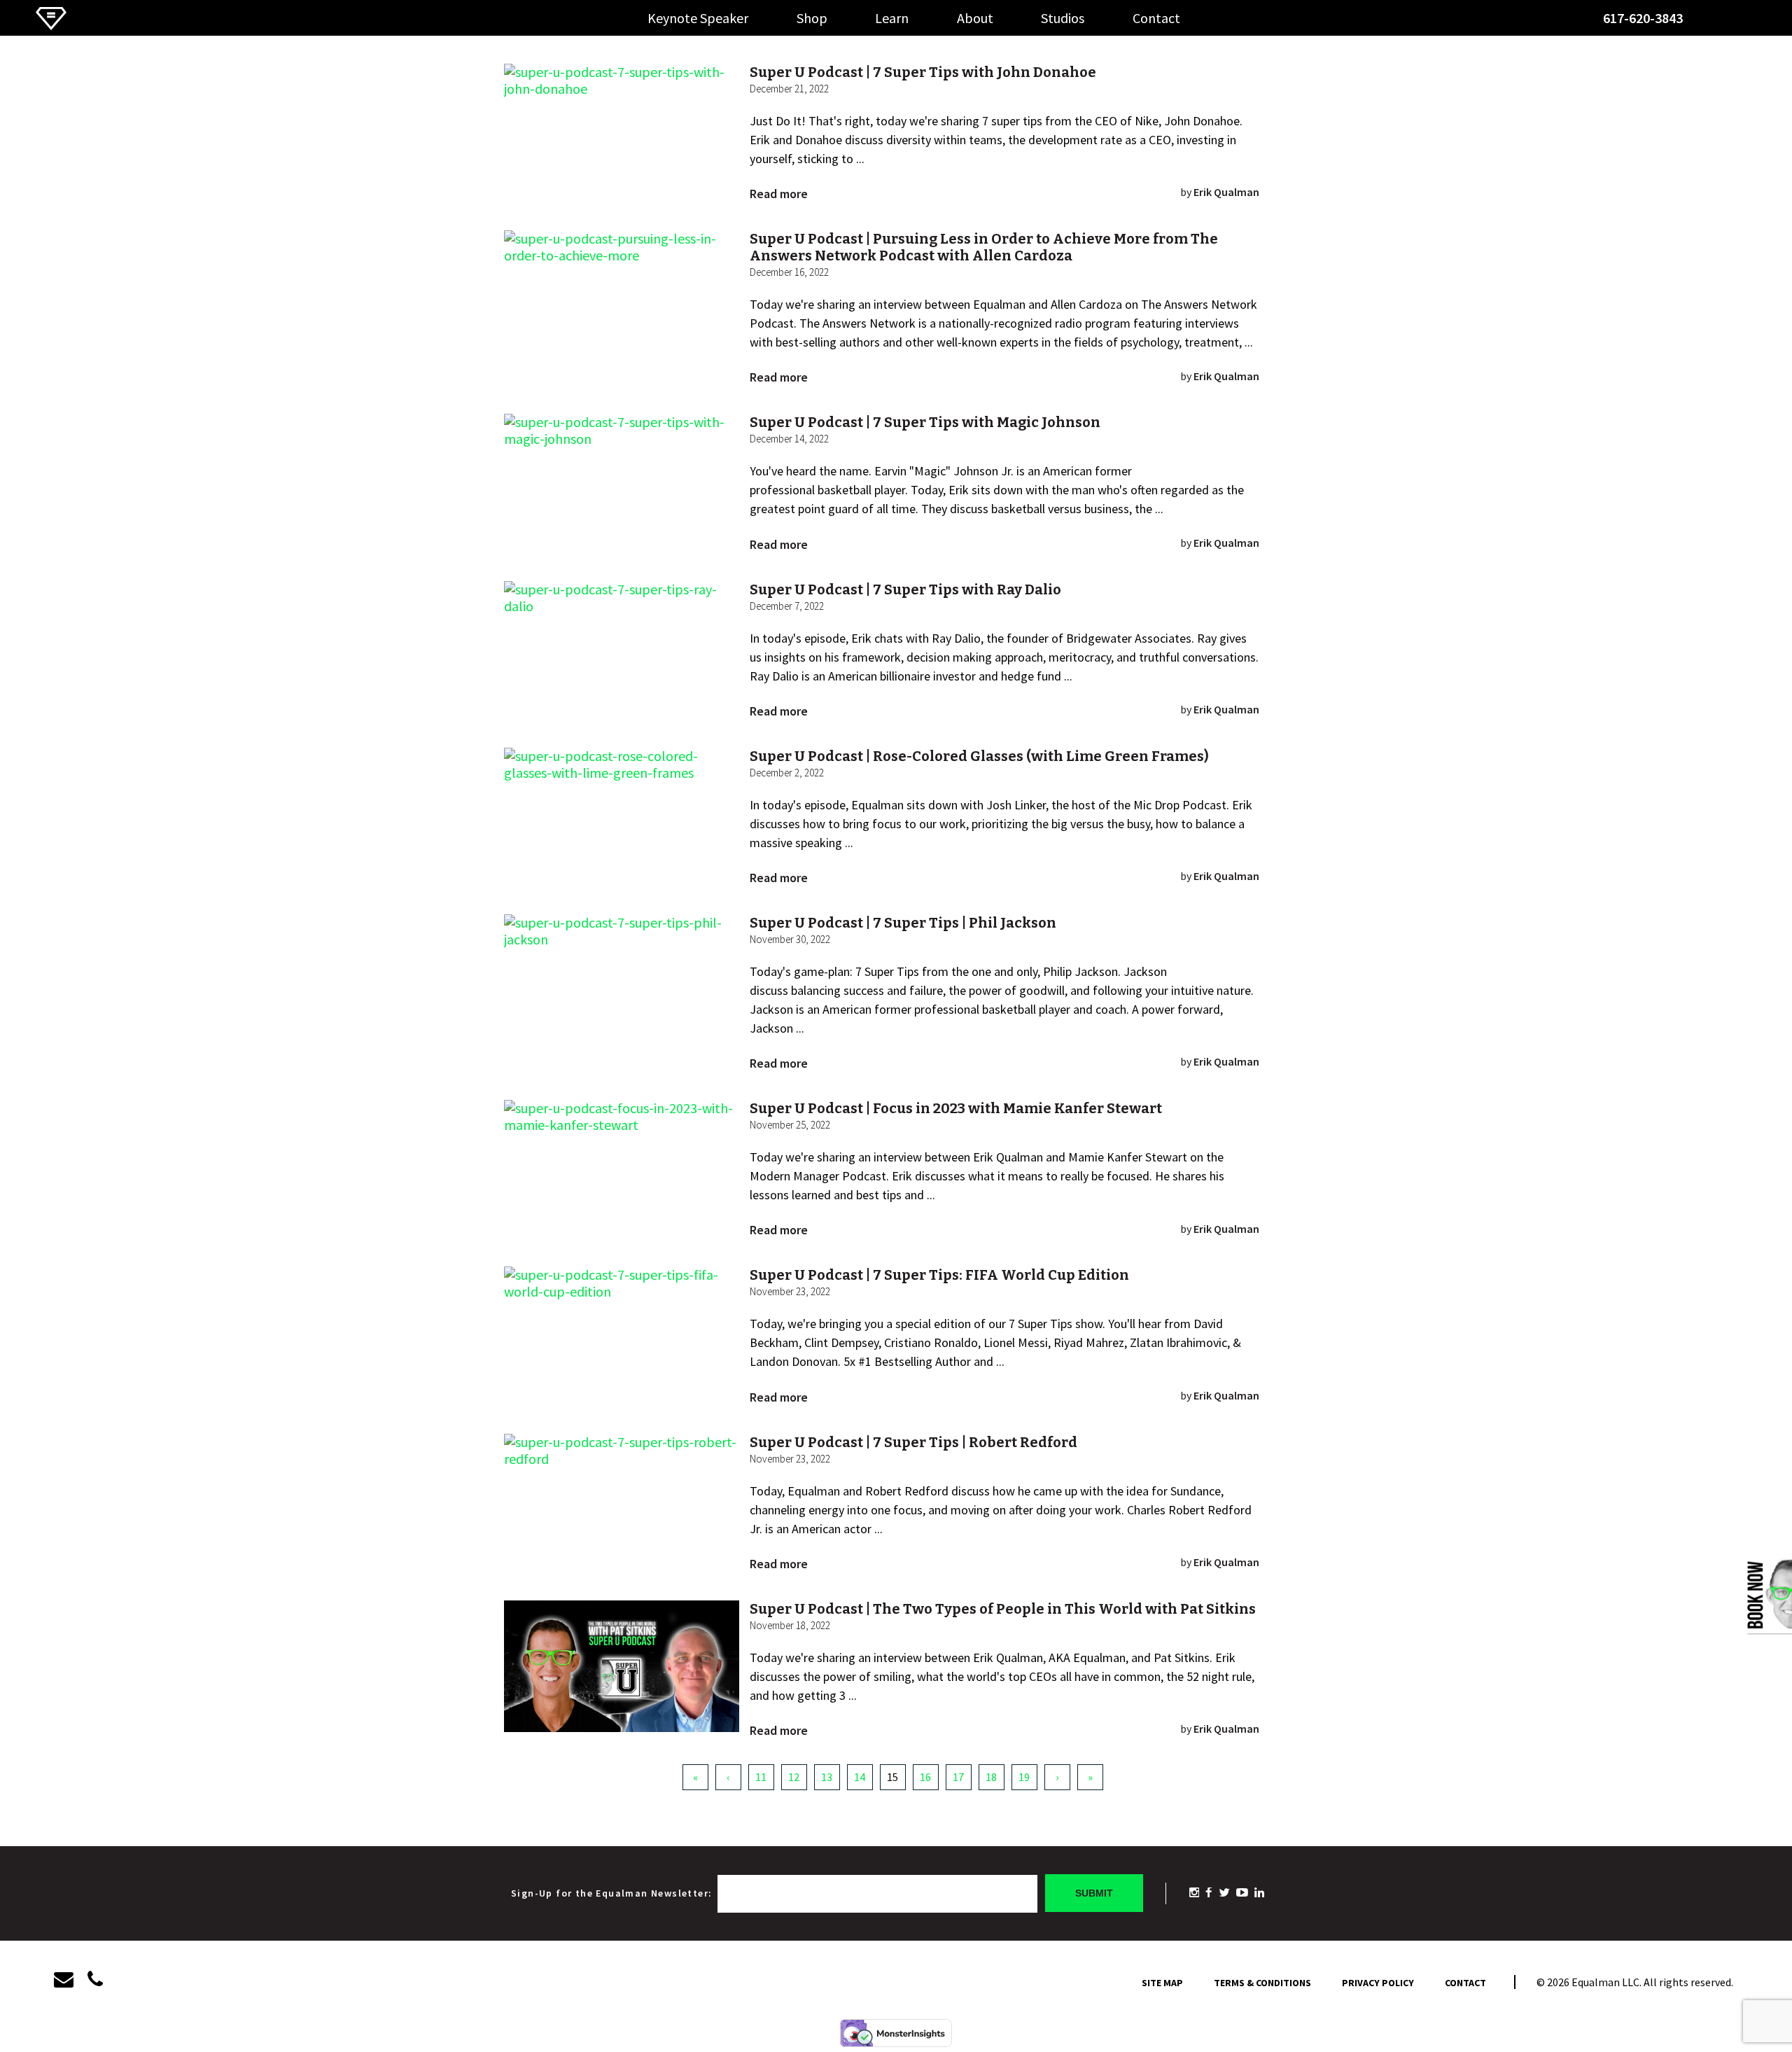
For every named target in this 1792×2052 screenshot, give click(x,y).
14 (860, 1777)
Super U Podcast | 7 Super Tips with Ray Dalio (905, 589)
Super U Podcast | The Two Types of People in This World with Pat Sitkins (1003, 1609)
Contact (1156, 18)
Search (1740, 23)
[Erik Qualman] (51, 26)
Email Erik (1712, 23)
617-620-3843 (1643, 18)
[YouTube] (1242, 1893)
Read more (779, 194)
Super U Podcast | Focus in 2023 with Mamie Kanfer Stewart (956, 1108)
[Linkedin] (1259, 1893)
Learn (892, 18)
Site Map (1162, 1983)
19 (1024, 1777)
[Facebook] (1209, 1893)
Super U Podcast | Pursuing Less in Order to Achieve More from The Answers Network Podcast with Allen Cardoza (984, 247)
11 (761, 1777)
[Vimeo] (1194, 1893)
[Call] (95, 1980)
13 (827, 1777)
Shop (812, 18)
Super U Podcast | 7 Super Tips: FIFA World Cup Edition (939, 1275)
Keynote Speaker (698, 18)
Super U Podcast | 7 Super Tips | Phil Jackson (903, 923)
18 (991, 1777)
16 (925, 1777)
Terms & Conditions (1262, 1983)
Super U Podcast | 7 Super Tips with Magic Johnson (925, 422)
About (975, 18)
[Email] (71, 1980)
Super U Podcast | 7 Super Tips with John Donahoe (923, 72)
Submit (1094, 1893)
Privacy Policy (1378, 1983)
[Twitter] (1224, 1893)
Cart (1767, 22)
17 (958, 1777)
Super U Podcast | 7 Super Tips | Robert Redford (913, 1442)
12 (794, 1777)
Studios (1063, 18)
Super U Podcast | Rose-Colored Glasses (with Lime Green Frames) (979, 756)
